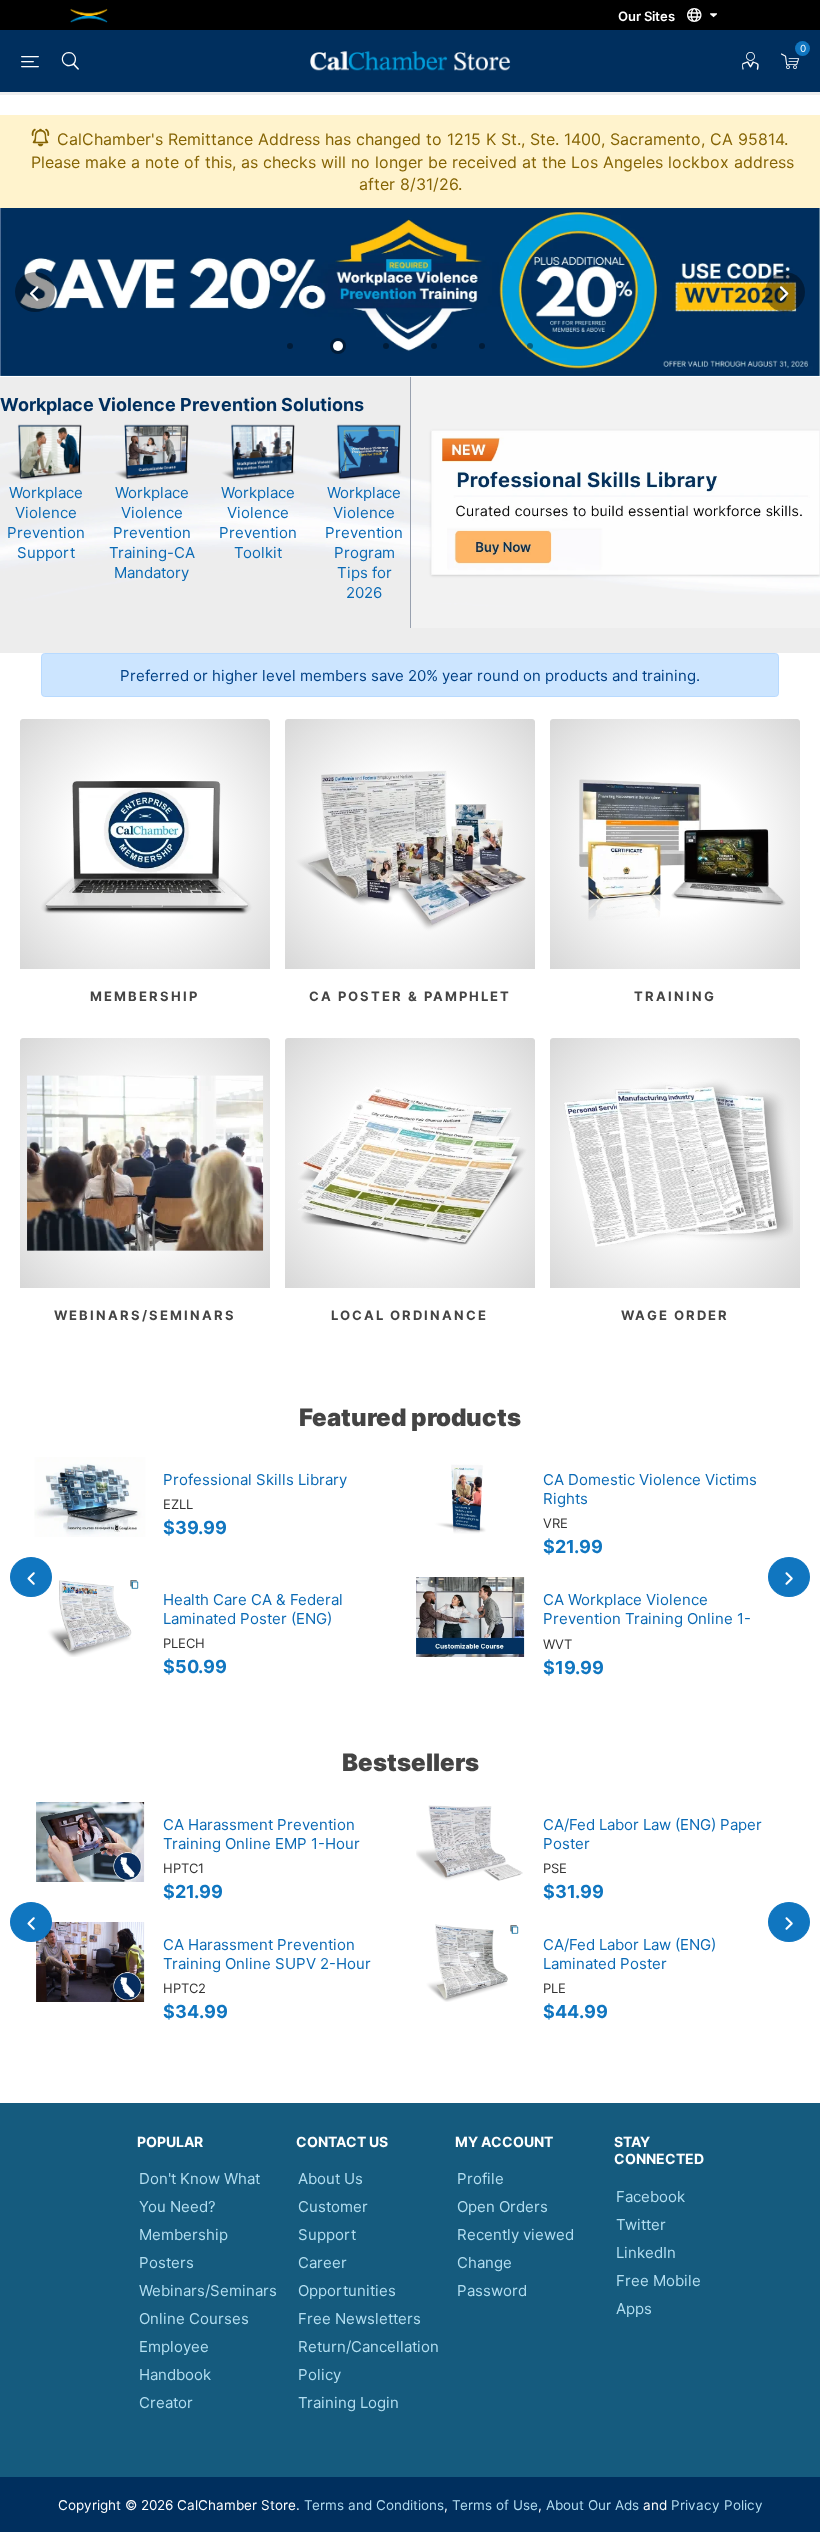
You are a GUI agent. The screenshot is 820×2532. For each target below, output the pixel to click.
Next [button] (785, 292)
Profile (480, 2178)
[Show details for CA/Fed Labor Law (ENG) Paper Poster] (470, 1862)
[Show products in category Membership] (145, 844)
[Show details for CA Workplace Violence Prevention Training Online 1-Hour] (470, 1637)
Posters (166, 2262)
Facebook (650, 2196)
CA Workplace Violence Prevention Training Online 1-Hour (647, 1618)
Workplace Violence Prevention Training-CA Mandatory (152, 532)
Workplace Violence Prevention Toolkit (258, 522)
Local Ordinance (409, 1315)
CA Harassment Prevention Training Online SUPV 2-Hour (267, 1954)
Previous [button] (35, 292)
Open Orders (502, 2206)
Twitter (641, 2224)
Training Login (348, 2402)
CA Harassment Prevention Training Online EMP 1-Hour (261, 1834)
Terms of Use (495, 2505)
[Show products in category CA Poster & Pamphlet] (410, 844)
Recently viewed (515, 2234)
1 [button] (290, 346)
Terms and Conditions (374, 2505)
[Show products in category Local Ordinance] (410, 1163)
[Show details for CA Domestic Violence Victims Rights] (470, 1517)
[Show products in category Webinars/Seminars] (145, 1163)
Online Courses (194, 2318)
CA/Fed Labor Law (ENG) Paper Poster (652, 1834)
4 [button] (434, 346)
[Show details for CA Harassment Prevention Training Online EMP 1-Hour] (90, 1862)
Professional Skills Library (255, 1479)
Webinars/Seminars (145, 1315)
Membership (144, 996)
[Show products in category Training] (675, 844)
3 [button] (386, 346)
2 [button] (338, 346)
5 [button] (482, 346)
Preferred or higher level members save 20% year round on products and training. (410, 675)
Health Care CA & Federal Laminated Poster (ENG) (253, 1609)
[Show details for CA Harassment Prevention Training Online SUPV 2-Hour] (90, 1982)
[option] (410, 292)
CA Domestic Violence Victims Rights (650, 1489)
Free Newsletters (359, 2318)
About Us (330, 2178)
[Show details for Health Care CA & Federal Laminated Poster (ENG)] (90, 1637)
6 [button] (530, 346)
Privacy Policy (717, 2505)
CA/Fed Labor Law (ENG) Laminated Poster (629, 1954)
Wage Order (675, 1315)
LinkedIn (646, 2252)
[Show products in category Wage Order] (675, 1163)
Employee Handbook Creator (175, 2374)
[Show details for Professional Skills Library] (90, 1517)
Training (675, 996)
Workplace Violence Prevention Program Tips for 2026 (364, 542)
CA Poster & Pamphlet (410, 996)
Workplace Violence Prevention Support (46, 522)
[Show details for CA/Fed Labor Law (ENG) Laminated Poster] (470, 1982)
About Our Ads (592, 2505)
